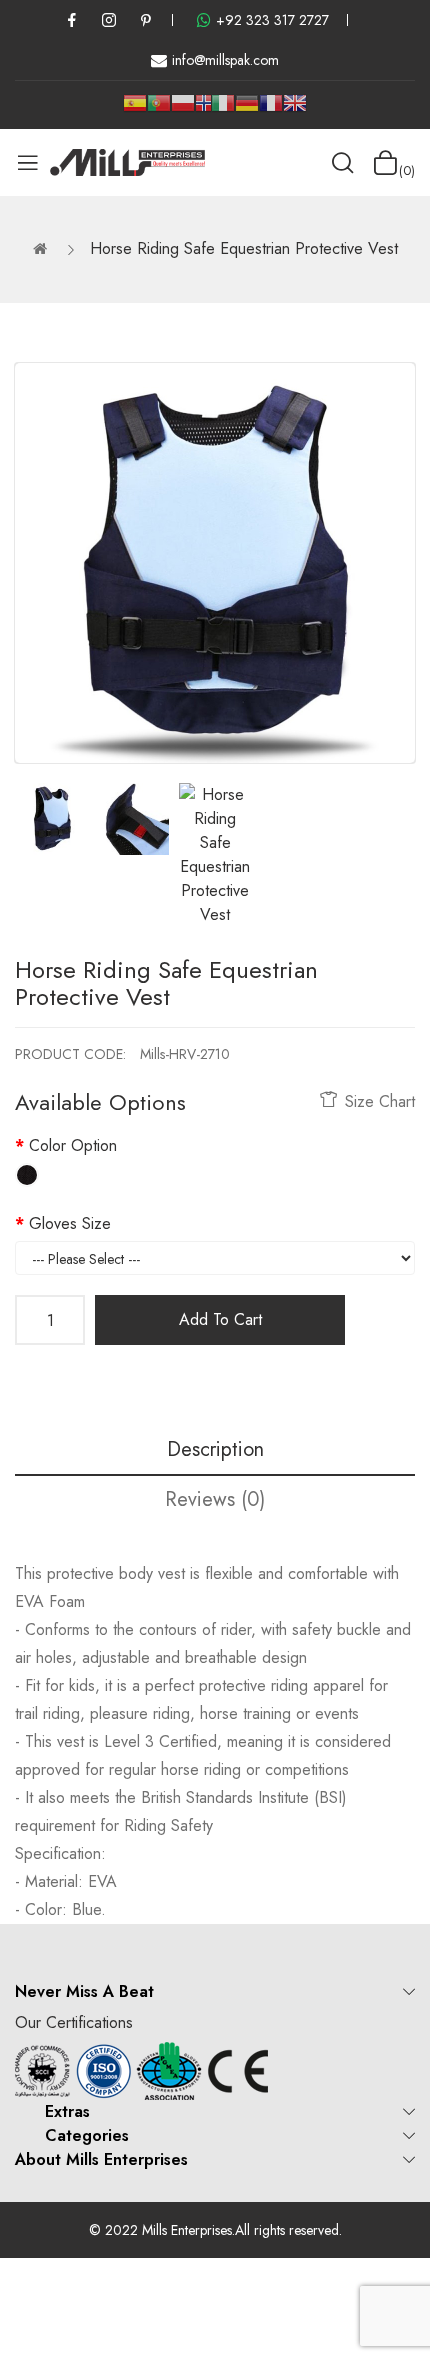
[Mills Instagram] (109, 20)
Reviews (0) (215, 1499)
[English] (295, 110)
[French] (271, 110)
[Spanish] (135, 110)
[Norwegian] (203, 106)
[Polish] (183, 110)
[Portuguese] (159, 110)
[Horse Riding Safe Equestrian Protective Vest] (51, 819)
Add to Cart (220, 1319)
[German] (247, 110)
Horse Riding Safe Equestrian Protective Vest (244, 248)
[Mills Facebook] (72, 20)
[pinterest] (146, 20)
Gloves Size (70, 1223)
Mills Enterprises (187, 2230)
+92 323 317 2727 (272, 20)
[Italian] (223, 110)
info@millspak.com (225, 60)
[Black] (27, 1175)
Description (215, 1449)
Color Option (73, 1145)
